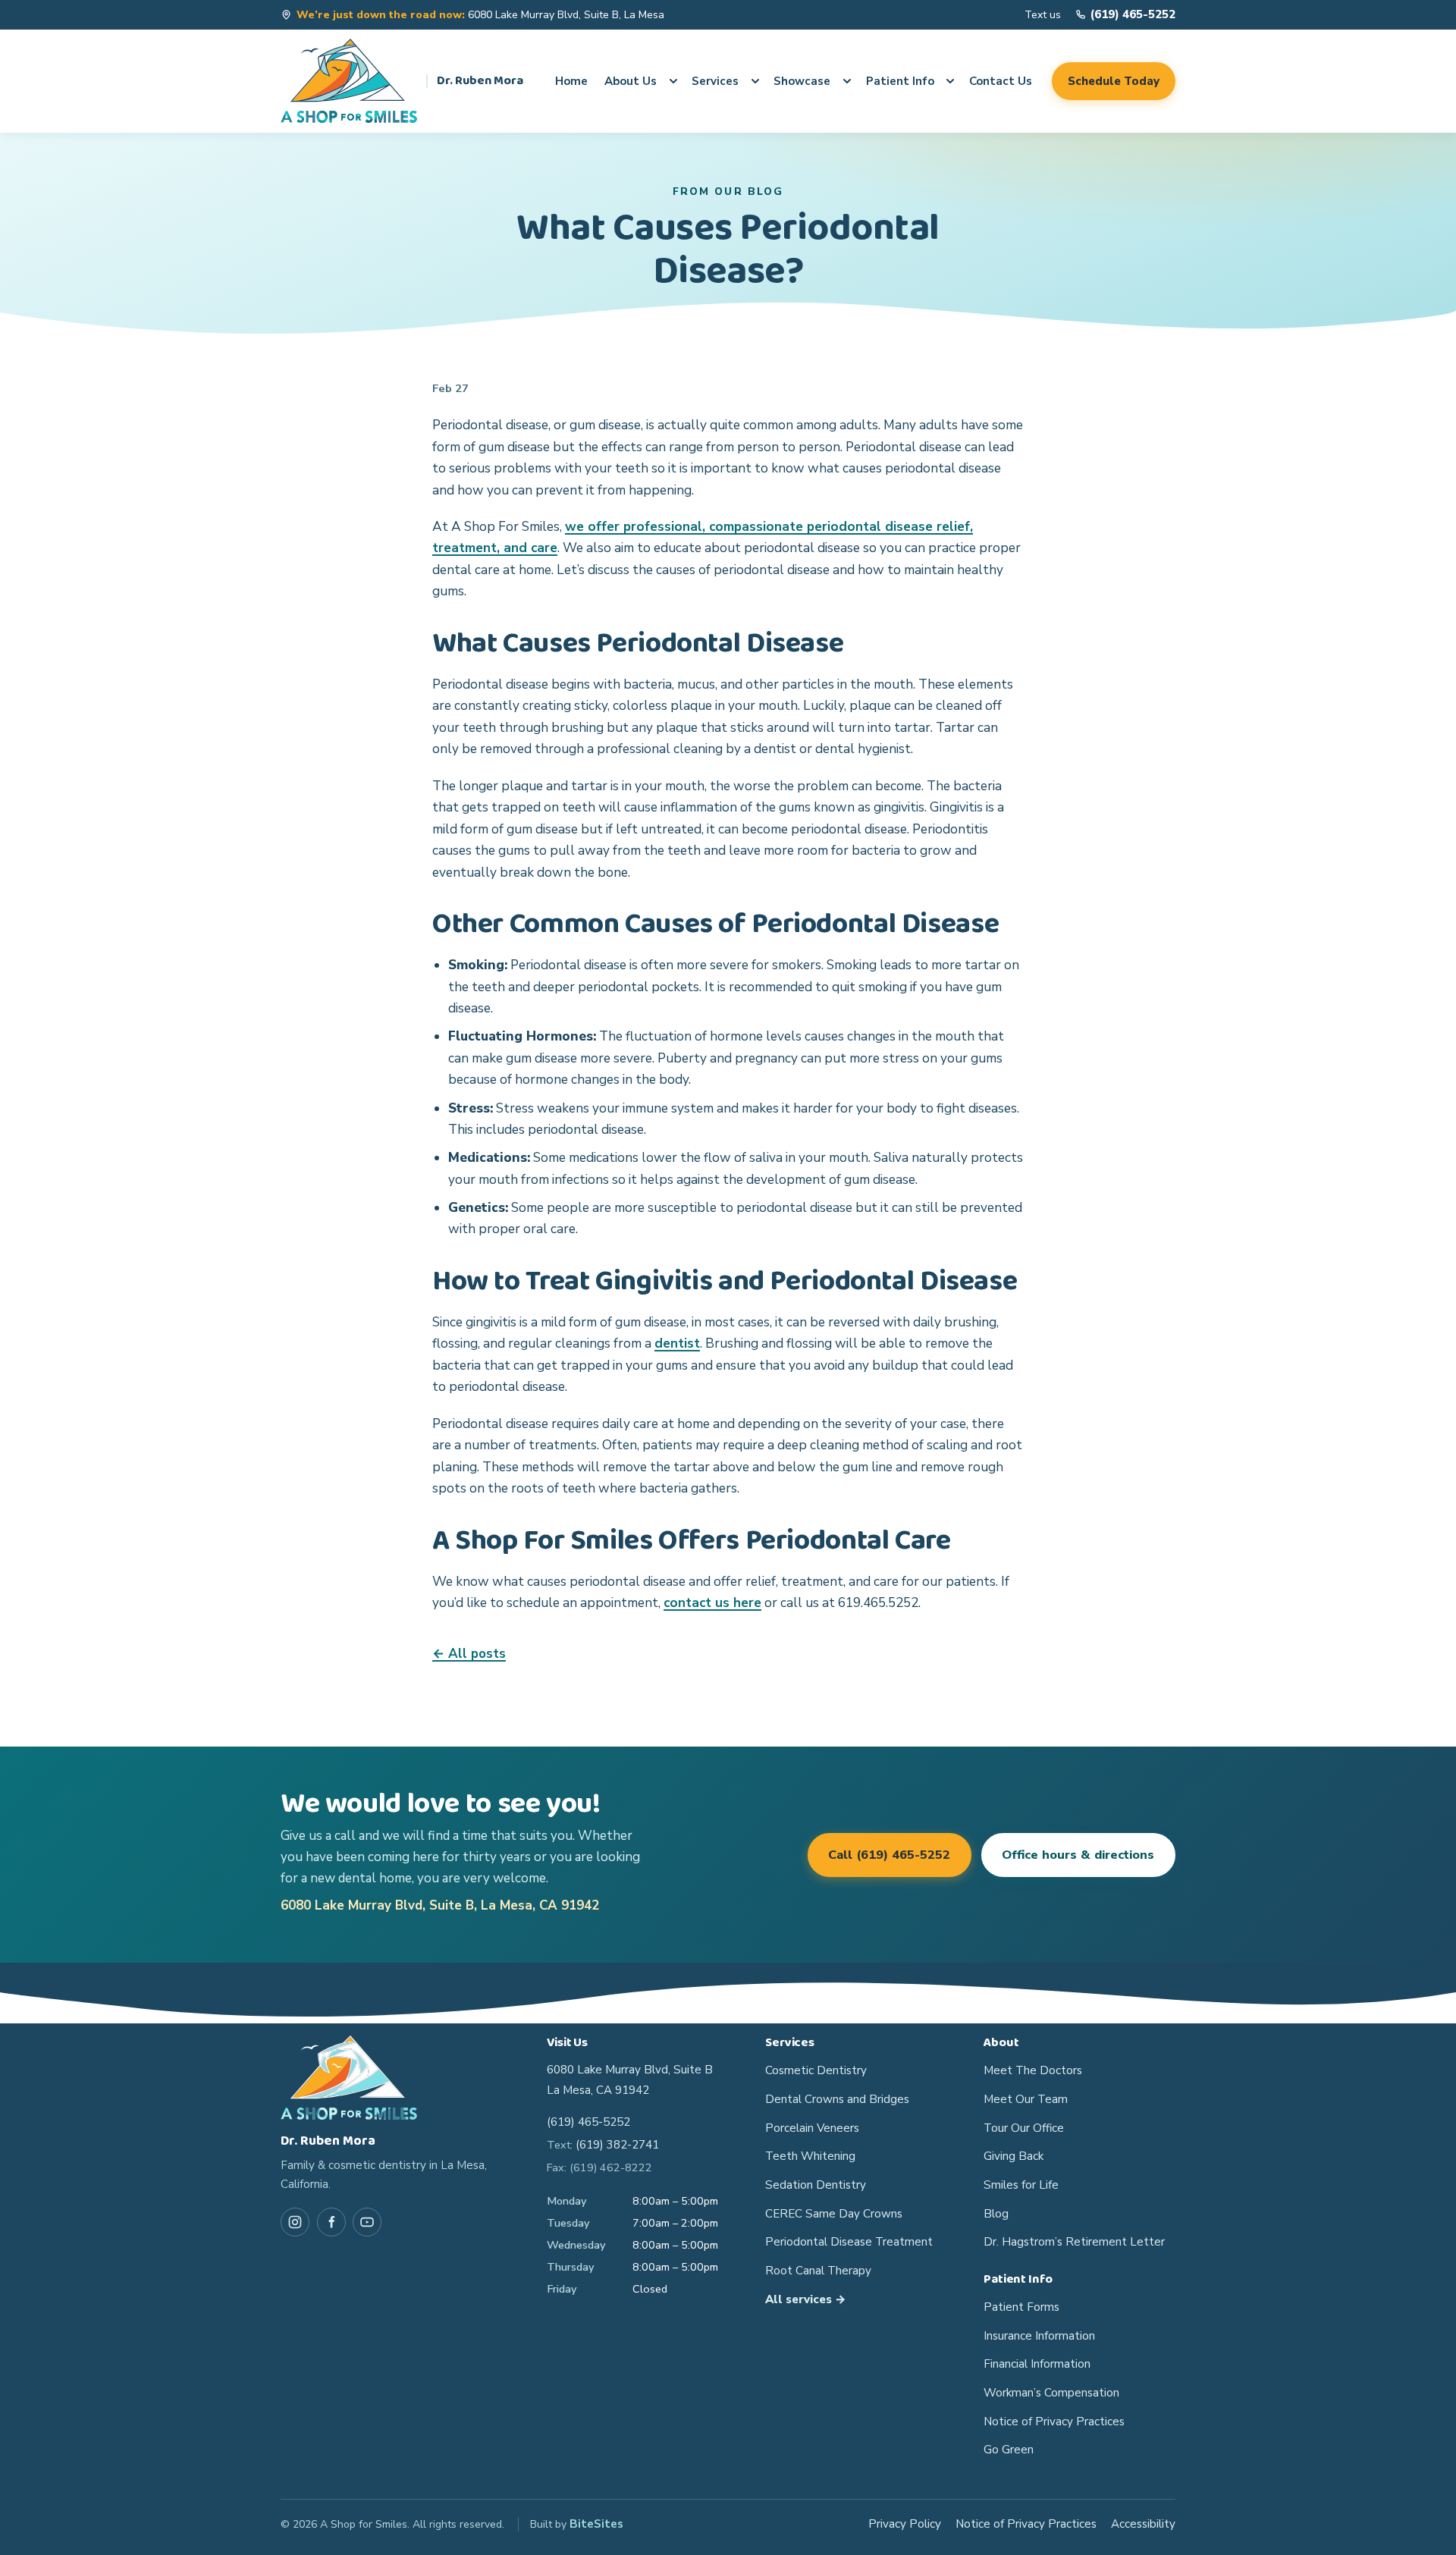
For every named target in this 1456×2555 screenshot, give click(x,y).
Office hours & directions (1078, 1855)
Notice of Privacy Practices (1054, 2422)
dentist (677, 1343)
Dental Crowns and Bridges (837, 2099)
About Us (631, 81)
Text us (1043, 15)
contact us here (712, 1603)
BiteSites (596, 2524)
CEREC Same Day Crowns (834, 2214)
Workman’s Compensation (1051, 2393)
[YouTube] (367, 2222)
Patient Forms (1021, 2307)
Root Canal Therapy (818, 2271)
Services (715, 81)
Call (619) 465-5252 (889, 1855)
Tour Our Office (1024, 2128)
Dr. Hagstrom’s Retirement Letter (1074, 2242)
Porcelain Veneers (812, 2128)
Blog (996, 2214)
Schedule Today (1114, 81)
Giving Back (1014, 2156)
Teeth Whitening (810, 2156)
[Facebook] (331, 2222)
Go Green (1009, 2450)
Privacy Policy (905, 2524)
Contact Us (1001, 81)
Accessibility (1143, 2524)
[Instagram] (295, 2222)
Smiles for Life (1021, 2185)
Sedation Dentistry (816, 2185)
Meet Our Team (1026, 2099)
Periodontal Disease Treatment (849, 2242)
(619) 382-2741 (617, 2145)
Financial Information (1037, 2364)
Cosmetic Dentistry (816, 2070)
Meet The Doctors (1033, 2070)
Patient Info (900, 81)
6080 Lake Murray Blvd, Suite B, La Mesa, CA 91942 (440, 1905)
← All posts (469, 1654)
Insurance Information (1039, 2336)
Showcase (802, 81)
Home (571, 81)
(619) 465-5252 (588, 2122)
